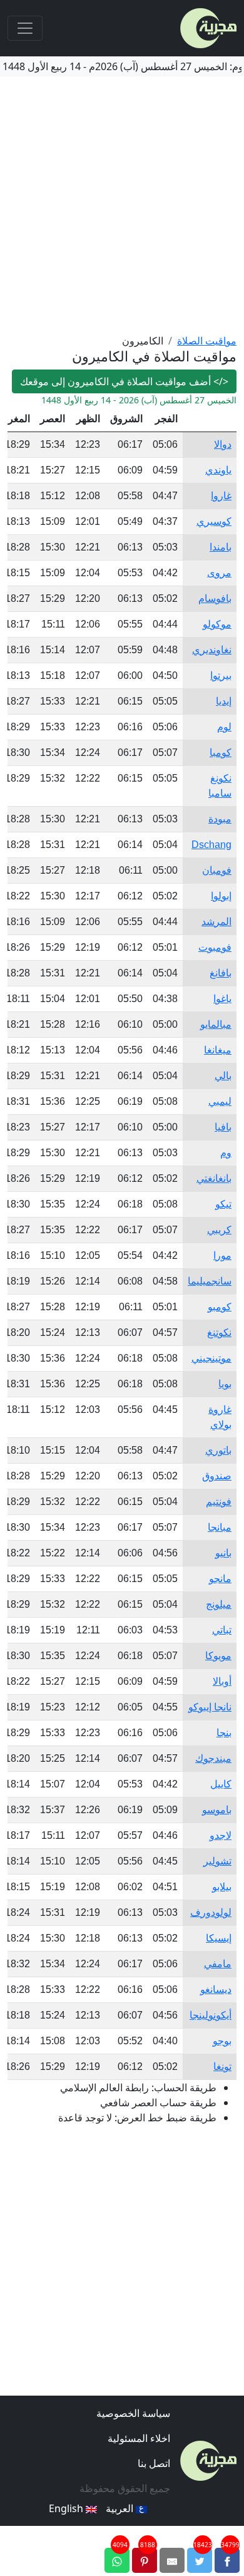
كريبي (219, 1230)
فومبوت (215, 947)
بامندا (221, 547)
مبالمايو (216, 1024)
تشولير (217, 1861)
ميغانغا (218, 1050)
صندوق (217, 1476)
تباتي (222, 1630)
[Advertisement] (122, 205)
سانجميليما (210, 1281)
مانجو (220, 1579)
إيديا (224, 701)
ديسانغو (216, 1989)
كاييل (221, 1784)
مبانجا (220, 1527)
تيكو (223, 1204)
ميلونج (219, 1604)
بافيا (223, 1127)
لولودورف (211, 1912)
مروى (219, 573)
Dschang (211, 845)
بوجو (222, 2041)
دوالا (223, 444)
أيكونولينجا (211, 2015)
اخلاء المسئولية (139, 2438)
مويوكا (218, 1656)
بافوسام (215, 598)
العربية (121, 2508)
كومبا (221, 753)
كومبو (220, 1307)
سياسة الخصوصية (133, 2413)
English (67, 2508)
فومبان (217, 870)
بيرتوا (221, 675)
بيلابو (222, 1887)
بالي (223, 1076)
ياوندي (218, 470)
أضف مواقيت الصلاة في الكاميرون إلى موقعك (124, 381)
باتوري (218, 1450)
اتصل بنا (154, 2463)
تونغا (222, 2066)
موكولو (217, 624)
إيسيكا (219, 1938)
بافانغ (221, 973)
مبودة (220, 819)
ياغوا (222, 999)
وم (226, 1153)
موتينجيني (211, 1358)
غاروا (221, 496)
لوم (224, 727)
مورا (222, 1255)
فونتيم (219, 1502)
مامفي (218, 1964)
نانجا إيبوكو (210, 1707)
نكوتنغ (219, 1332)
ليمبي (220, 1101)
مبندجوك (213, 1758)
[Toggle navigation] (25, 28)
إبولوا (221, 896)
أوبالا (222, 1681)
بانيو (223, 1553)
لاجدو (221, 1835)
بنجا (224, 1733)
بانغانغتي (214, 1178)
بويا (225, 1384)
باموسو (217, 1810)
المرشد (216, 922)
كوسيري (214, 521)
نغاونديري (212, 650)
